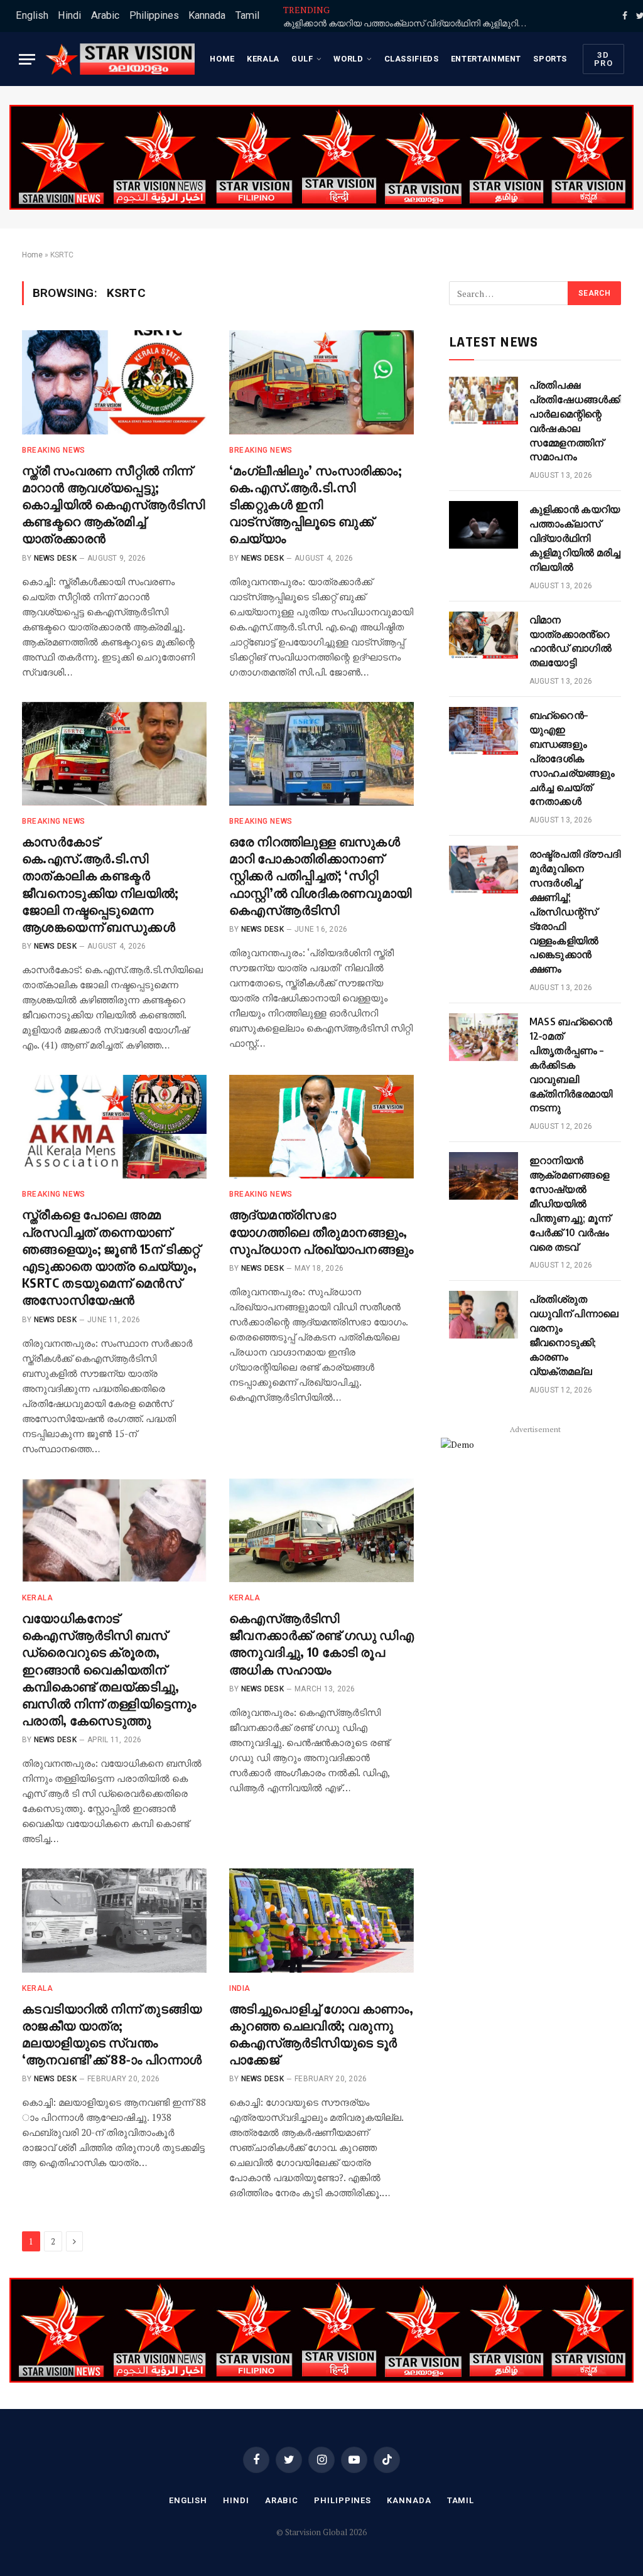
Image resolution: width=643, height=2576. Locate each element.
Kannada (207, 15)
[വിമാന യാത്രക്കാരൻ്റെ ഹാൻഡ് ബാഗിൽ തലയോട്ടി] (484, 635)
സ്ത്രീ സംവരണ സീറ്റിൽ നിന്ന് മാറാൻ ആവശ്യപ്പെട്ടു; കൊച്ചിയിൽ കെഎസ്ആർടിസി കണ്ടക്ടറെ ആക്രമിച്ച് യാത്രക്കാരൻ (114, 504)
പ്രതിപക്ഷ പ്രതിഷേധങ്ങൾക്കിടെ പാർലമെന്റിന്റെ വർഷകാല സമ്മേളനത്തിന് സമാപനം (582, 421)
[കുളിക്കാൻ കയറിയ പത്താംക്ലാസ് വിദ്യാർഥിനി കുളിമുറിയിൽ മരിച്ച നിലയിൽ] (484, 525)
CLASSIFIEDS (412, 59)
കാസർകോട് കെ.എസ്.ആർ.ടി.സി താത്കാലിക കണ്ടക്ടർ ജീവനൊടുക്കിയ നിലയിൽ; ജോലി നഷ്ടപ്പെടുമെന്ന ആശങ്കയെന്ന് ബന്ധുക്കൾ (100, 884)
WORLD (348, 59)
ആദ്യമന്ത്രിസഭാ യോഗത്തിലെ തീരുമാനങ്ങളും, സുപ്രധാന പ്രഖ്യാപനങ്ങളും (321, 1231)
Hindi (69, 15)
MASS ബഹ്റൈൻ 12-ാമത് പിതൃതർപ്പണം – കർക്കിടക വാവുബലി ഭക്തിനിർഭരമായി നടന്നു (571, 1064)
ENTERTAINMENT (486, 59)
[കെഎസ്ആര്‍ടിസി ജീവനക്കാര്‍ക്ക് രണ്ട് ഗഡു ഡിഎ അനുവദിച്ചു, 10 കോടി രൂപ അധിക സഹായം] (321, 1530)
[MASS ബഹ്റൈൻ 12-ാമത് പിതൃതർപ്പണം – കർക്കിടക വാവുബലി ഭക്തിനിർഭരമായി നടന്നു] (484, 1037)
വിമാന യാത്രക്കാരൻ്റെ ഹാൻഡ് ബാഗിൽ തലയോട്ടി (570, 641)
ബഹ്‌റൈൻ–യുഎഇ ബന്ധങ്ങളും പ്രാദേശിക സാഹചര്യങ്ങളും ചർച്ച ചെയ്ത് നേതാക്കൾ (572, 758)
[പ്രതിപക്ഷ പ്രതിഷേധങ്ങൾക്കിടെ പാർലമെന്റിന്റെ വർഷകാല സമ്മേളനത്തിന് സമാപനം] (484, 401)
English (32, 15)
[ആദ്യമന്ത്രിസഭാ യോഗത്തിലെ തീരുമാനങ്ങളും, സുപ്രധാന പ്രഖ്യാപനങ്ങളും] (321, 1127)
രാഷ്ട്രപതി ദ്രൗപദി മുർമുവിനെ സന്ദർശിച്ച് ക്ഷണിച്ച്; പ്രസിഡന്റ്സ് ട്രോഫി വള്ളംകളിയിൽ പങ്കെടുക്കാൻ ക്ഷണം (575, 911)
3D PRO (603, 59)
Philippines (154, 15)
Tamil (247, 15)
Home (222, 59)
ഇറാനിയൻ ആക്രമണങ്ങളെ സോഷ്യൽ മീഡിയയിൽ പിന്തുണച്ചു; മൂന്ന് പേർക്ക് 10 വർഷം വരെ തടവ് (570, 1203)
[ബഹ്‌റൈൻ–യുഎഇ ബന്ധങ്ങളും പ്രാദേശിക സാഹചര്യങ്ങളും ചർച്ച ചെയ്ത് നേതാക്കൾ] (484, 731)
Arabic (105, 15)
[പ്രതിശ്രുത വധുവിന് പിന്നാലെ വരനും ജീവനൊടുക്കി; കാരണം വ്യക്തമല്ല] (484, 1315)
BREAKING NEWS (54, 450)
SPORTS (550, 59)
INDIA (240, 1988)
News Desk (55, 558)
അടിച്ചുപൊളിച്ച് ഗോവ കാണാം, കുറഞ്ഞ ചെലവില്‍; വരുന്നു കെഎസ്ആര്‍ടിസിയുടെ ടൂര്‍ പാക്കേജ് (321, 2034)
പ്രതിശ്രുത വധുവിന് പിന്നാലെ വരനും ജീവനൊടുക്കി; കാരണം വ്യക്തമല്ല (574, 1335)
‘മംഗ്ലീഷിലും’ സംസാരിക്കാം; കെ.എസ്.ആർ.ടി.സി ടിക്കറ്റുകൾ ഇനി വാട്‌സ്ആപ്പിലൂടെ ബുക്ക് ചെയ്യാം (316, 504)
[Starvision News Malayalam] (120, 59)
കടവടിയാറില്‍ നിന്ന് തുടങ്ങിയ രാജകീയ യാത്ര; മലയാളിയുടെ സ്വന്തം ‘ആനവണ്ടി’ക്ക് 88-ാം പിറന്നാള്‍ (112, 2034)
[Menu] (27, 59)
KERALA (263, 59)
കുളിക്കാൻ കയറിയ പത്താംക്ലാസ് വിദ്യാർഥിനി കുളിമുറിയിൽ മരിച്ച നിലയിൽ (409, 23)
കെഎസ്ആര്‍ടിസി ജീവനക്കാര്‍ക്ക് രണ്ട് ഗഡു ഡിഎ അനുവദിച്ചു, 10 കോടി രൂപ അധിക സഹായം (321, 1643)
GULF (302, 59)
